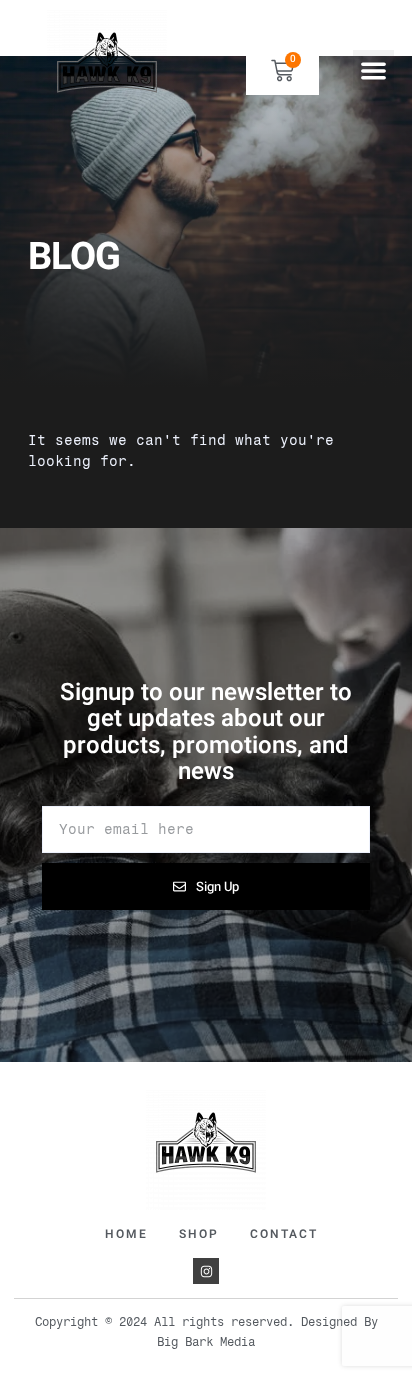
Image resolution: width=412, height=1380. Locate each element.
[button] (373, 70)
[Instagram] (206, 1271)
